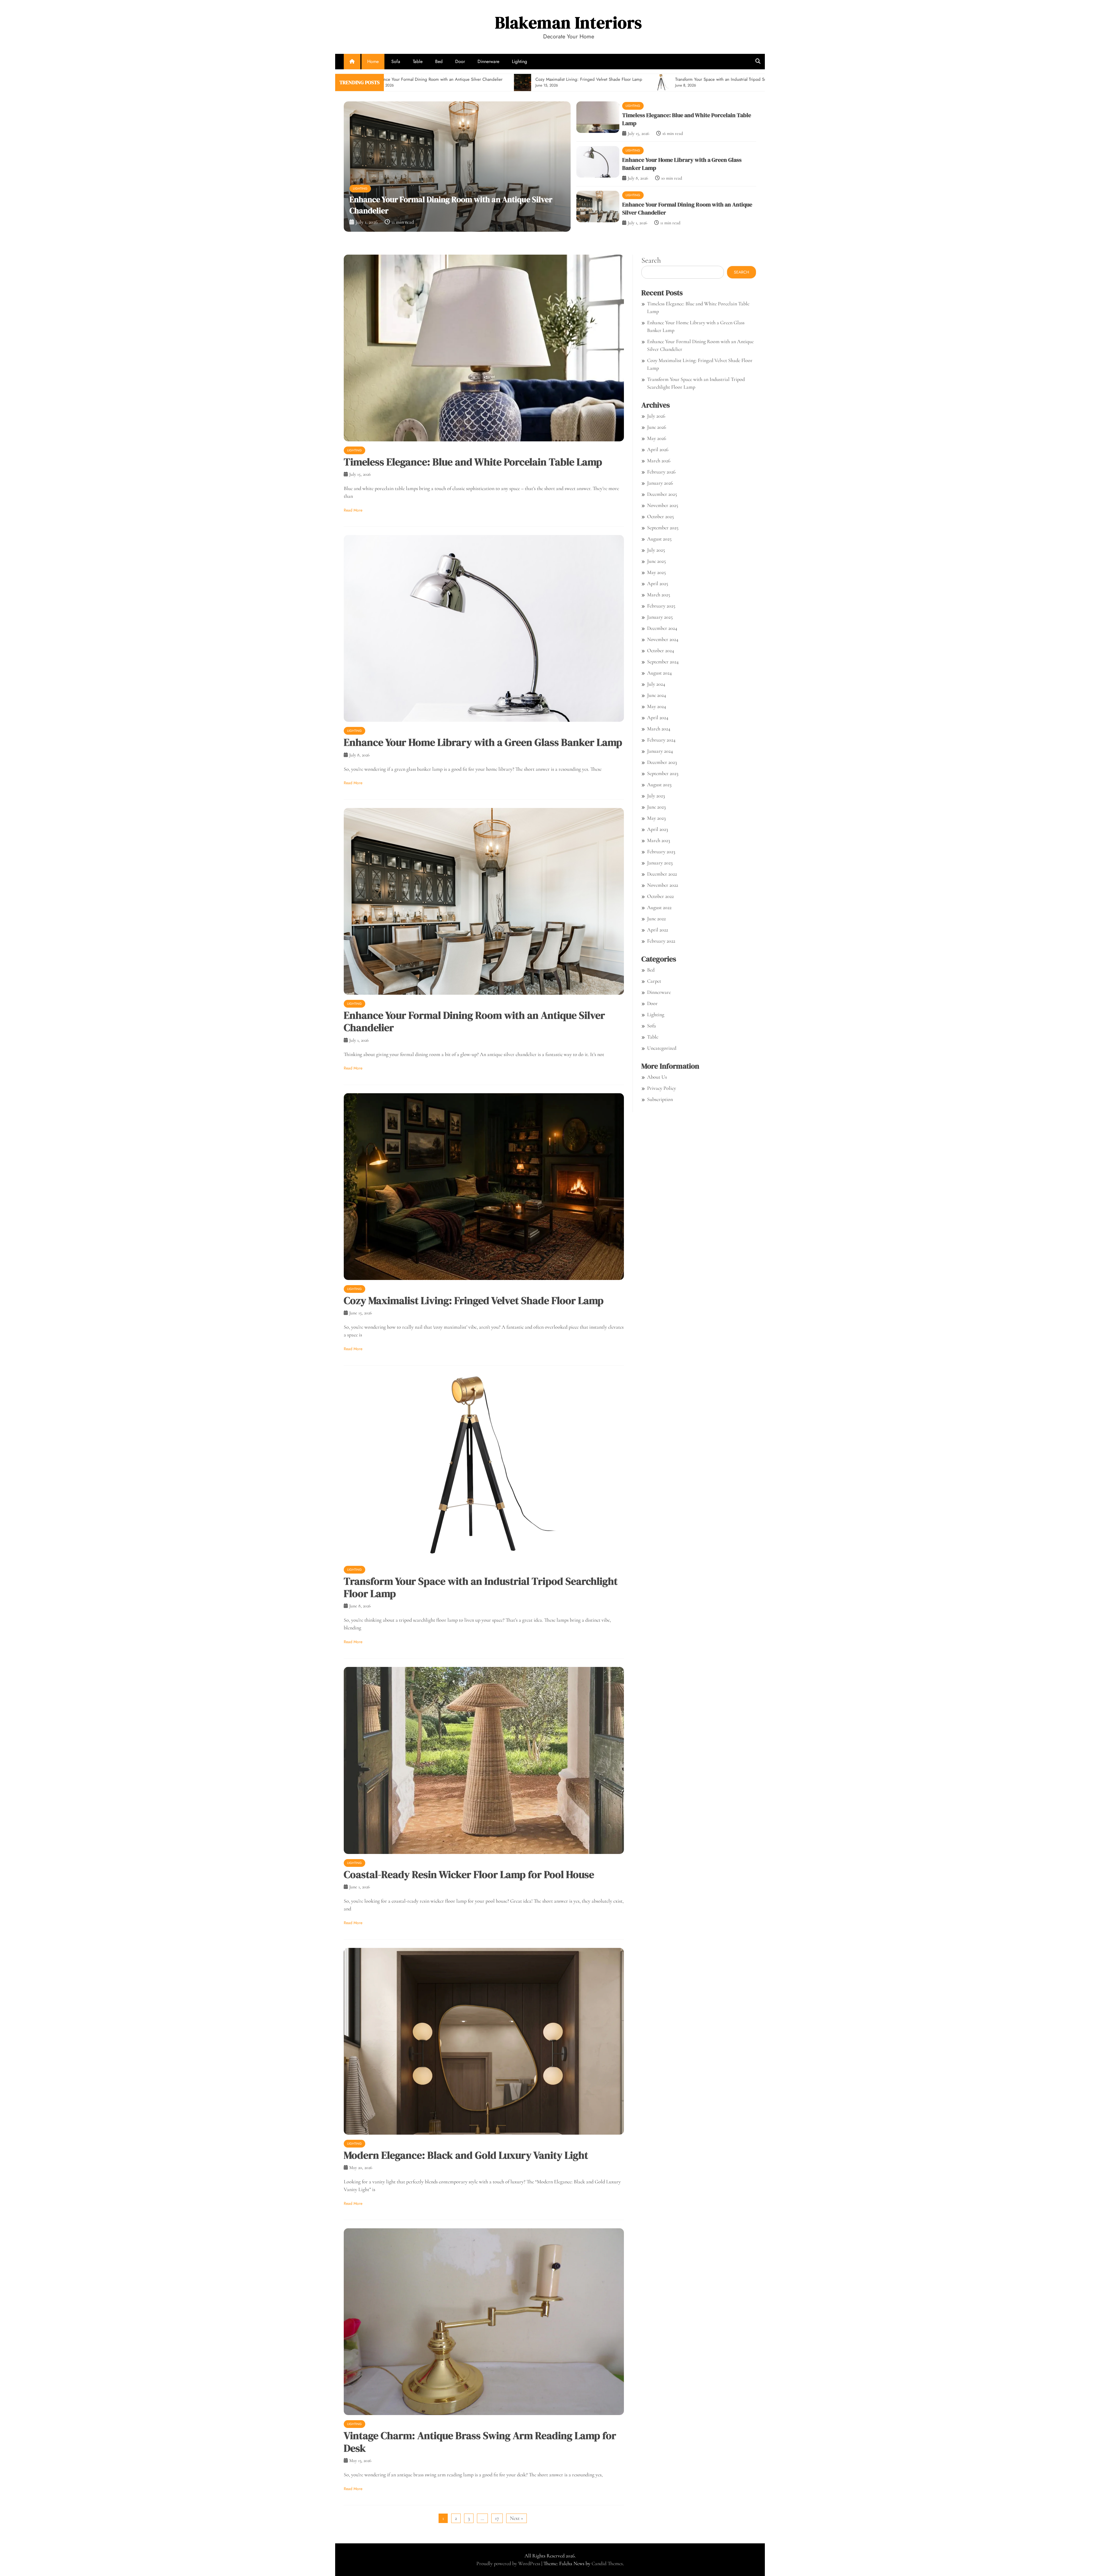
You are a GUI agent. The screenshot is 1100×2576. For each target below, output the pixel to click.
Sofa (396, 61)
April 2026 (658, 449)
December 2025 (662, 494)
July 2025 (656, 550)
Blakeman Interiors (568, 22)
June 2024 (657, 695)
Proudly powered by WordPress (509, 2563)
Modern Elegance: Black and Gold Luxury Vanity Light (466, 2155)
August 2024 (659, 673)
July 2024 (656, 684)
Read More (353, 510)
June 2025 (656, 561)
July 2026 (656, 416)
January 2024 (660, 751)
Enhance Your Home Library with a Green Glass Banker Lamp (452, 211)
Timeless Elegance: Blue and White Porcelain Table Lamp (473, 462)
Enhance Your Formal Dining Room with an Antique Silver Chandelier (474, 1021)
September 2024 (663, 662)
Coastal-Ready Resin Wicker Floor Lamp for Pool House (469, 1874)
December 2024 (662, 628)
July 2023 (656, 796)
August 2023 (659, 784)
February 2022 (661, 941)
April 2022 (658, 930)
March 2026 (659, 461)
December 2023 (662, 762)
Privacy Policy (662, 1088)
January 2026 (660, 483)
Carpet (654, 981)
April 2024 (658, 717)
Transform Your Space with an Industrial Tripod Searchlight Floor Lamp (481, 1587)
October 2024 (661, 650)
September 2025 (663, 528)
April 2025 (658, 583)
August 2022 (659, 907)
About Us (657, 1077)
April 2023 (658, 829)
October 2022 (660, 896)
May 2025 (656, 572)
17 (497, 2518)
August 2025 (659, 539)
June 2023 (656, 807)
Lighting (519, 61)
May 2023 (656, 818)
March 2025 (659, 595)
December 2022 (662, 874)
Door (460, 61)
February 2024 (661, 740)
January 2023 (660, 863)
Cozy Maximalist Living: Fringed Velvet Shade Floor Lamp (474, 1300)
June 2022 (656, 919)
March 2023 (659, 840)
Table (418, 61)
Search (651, 260)
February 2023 (661, 852)
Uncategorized (662, 1048)
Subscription (660, 1099)
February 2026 (661, 472)
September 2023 (663, 773)
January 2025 (660, 617)
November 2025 (663, 505)
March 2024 (659, 729)
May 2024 (657, 706)
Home (373, 61)
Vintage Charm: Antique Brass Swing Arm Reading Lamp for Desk (480, 2442)
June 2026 (657, 427)
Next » (516, 2518)
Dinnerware (488, 61)
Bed (439, 61)
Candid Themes (607, 2563)
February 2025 (661, 606)
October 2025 (660, 516)
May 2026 (657, 438)
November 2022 (663, 885)
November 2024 (663, 639)
